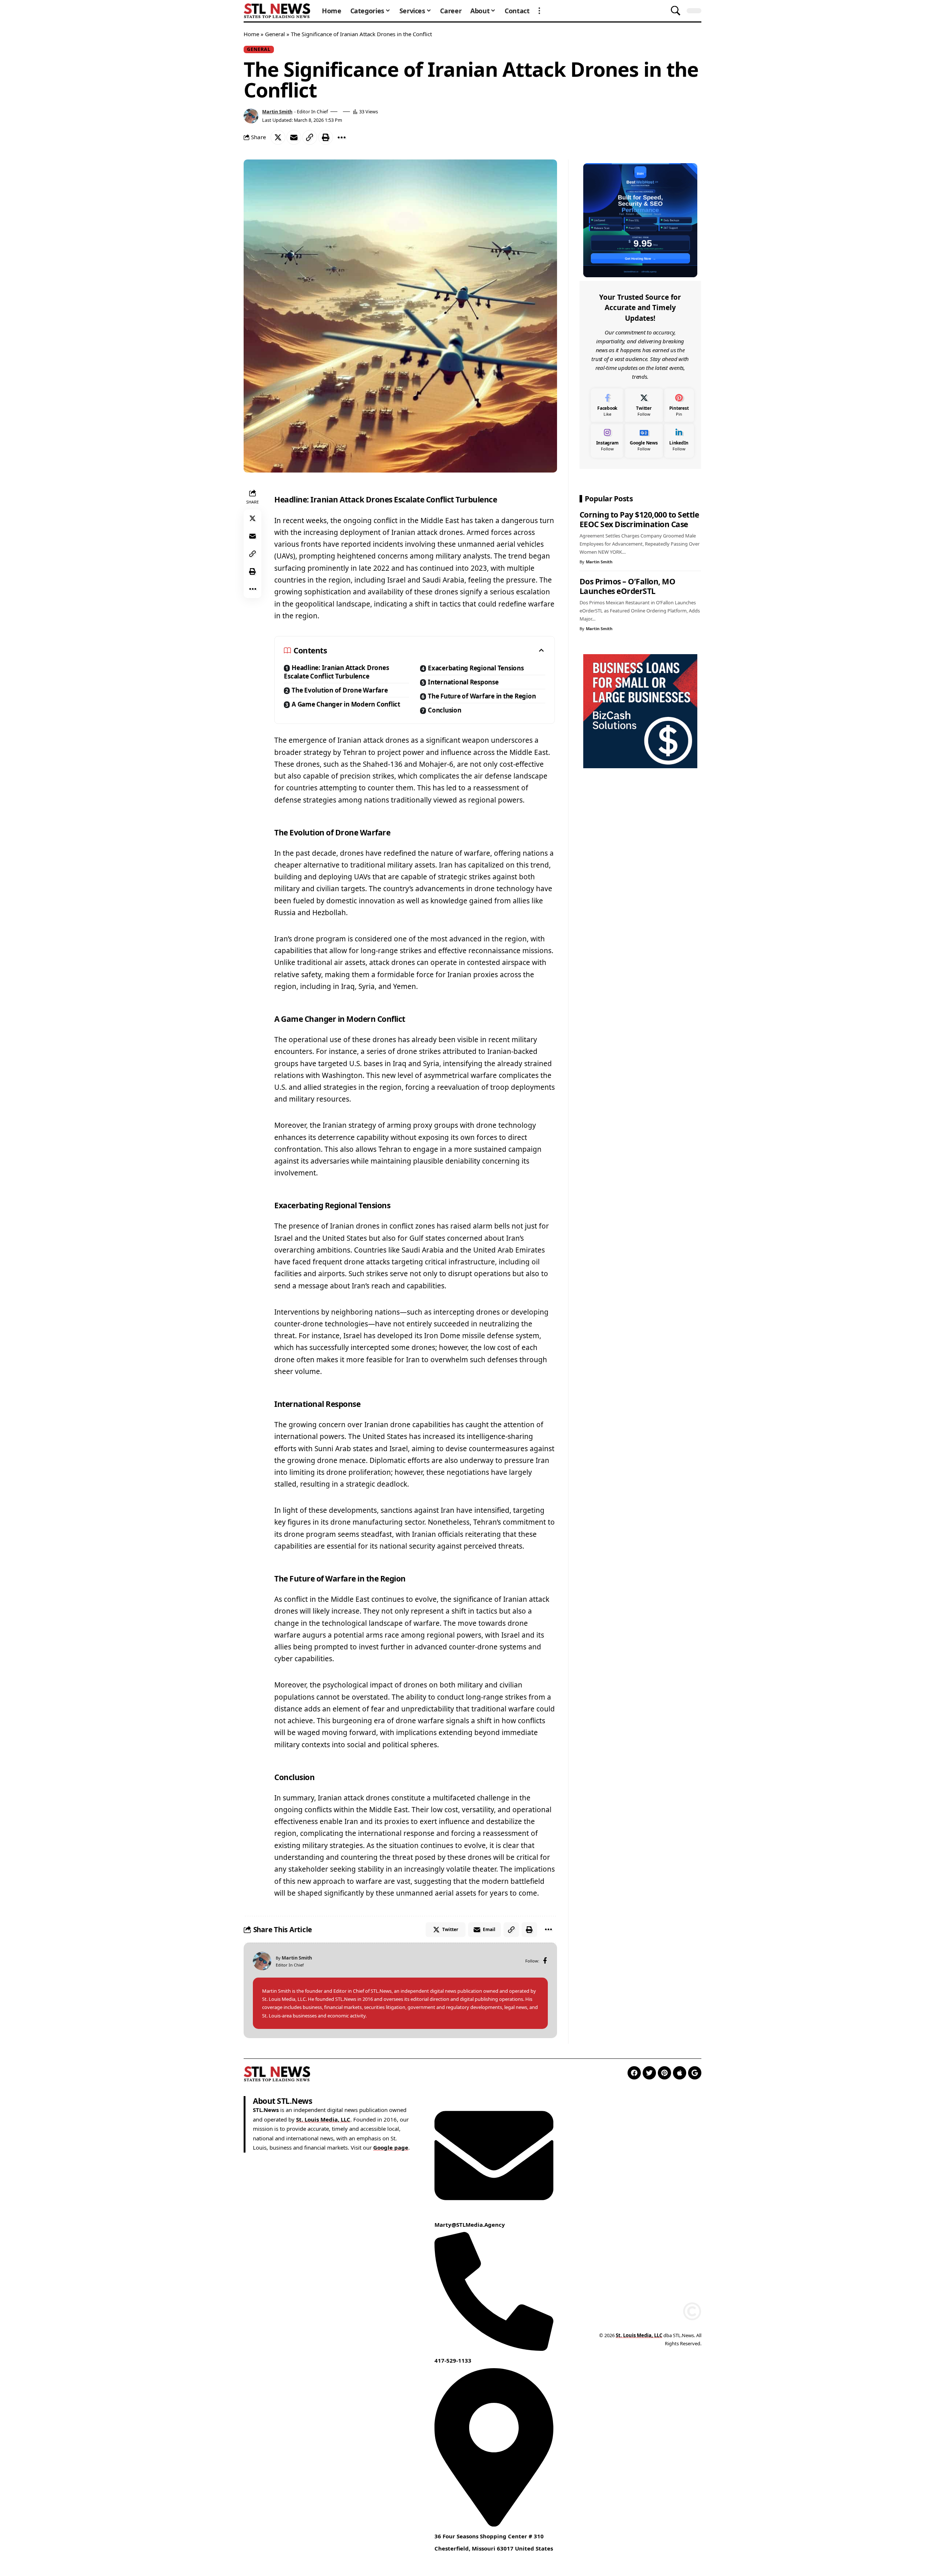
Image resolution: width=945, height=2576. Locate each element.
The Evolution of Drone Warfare (340, 690)
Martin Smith (277, 111)
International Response (463, 682)
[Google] (695, 2073)
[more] (539, 11)
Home (251, 34)
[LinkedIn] (679, 440)
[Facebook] (545, 1961)
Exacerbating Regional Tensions (476, 668)
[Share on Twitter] (278, 137)
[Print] (326, 137)
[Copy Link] (310, 137)
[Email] (294, 137)
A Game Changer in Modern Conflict (346, 704)
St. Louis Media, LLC (323, 2119)
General (275, 34)
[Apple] (680, 2073)
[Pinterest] (679, 406)
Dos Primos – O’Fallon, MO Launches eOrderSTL (628, 586)
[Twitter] (644, 406)
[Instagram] (607, 440)
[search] (676, 11)
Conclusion (445, 710)
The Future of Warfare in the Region (482, 696)
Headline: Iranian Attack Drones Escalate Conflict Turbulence (336, 672)
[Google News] (644, 440)
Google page (391, 2147)
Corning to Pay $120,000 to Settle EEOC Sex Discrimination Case (639, 519)
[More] (341, 137)
